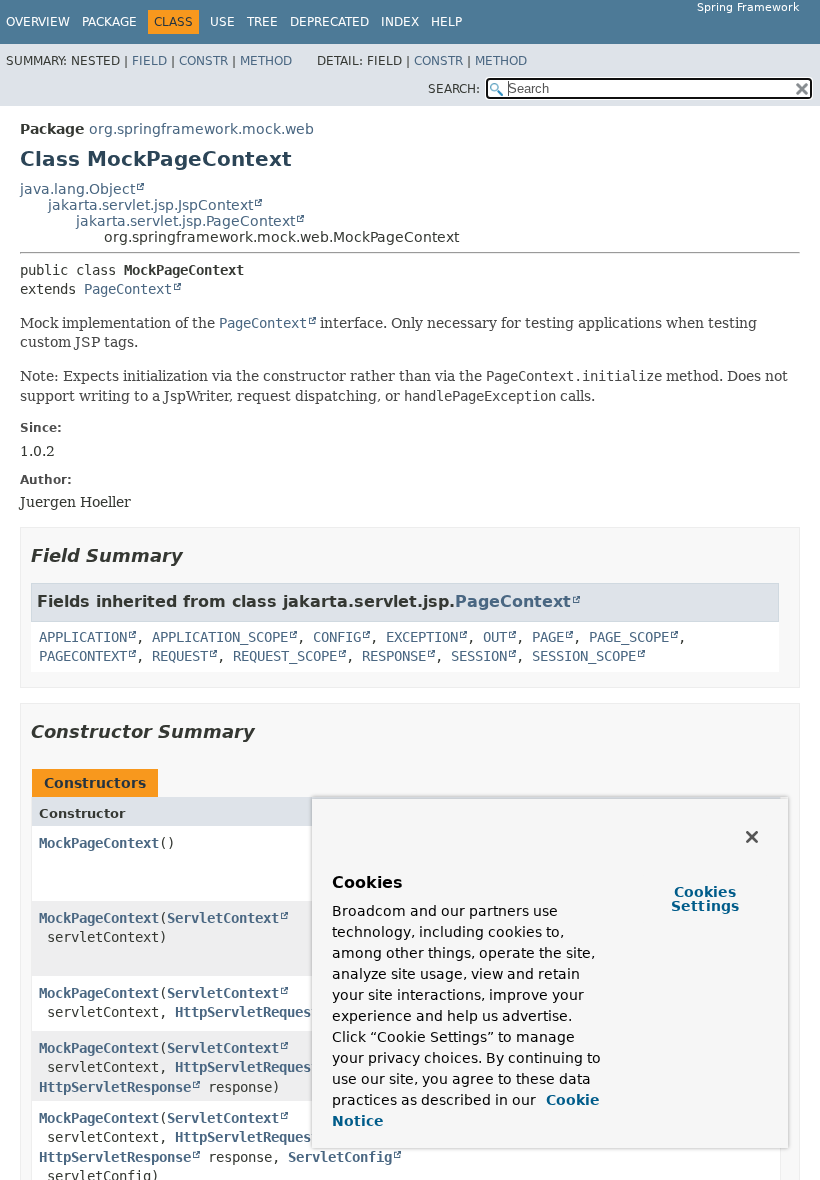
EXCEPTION (422, 637)
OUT (495, 637)
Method (266, 61)
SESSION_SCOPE (584, 656)
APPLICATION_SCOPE (220, 637)
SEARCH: (454, 89)
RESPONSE (394, 656)
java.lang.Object (77, 189)
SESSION (479, 656)
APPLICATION (83, 637)
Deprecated (329, 22)
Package (109, 22)
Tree (262, 22)
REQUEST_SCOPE (285, 656)
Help (446, 22)
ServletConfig (340, 1157)
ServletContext (223, 918)
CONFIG (337, 637)
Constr (203, 61)
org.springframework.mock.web (201, 129)
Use (222, 22)
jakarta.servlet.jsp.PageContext (185, 221)
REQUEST (180, 656)
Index (400, 22)
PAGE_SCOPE (629, 637)
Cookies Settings (705, 899)
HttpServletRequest (247, 1012)
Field (149, 61)
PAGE (548, 637)
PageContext (128, 289)
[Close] (752, 837)
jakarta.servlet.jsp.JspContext (150, 205)
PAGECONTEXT (83, 656)
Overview (38, 22)
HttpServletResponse (115, 1087)
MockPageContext (99, 843)
